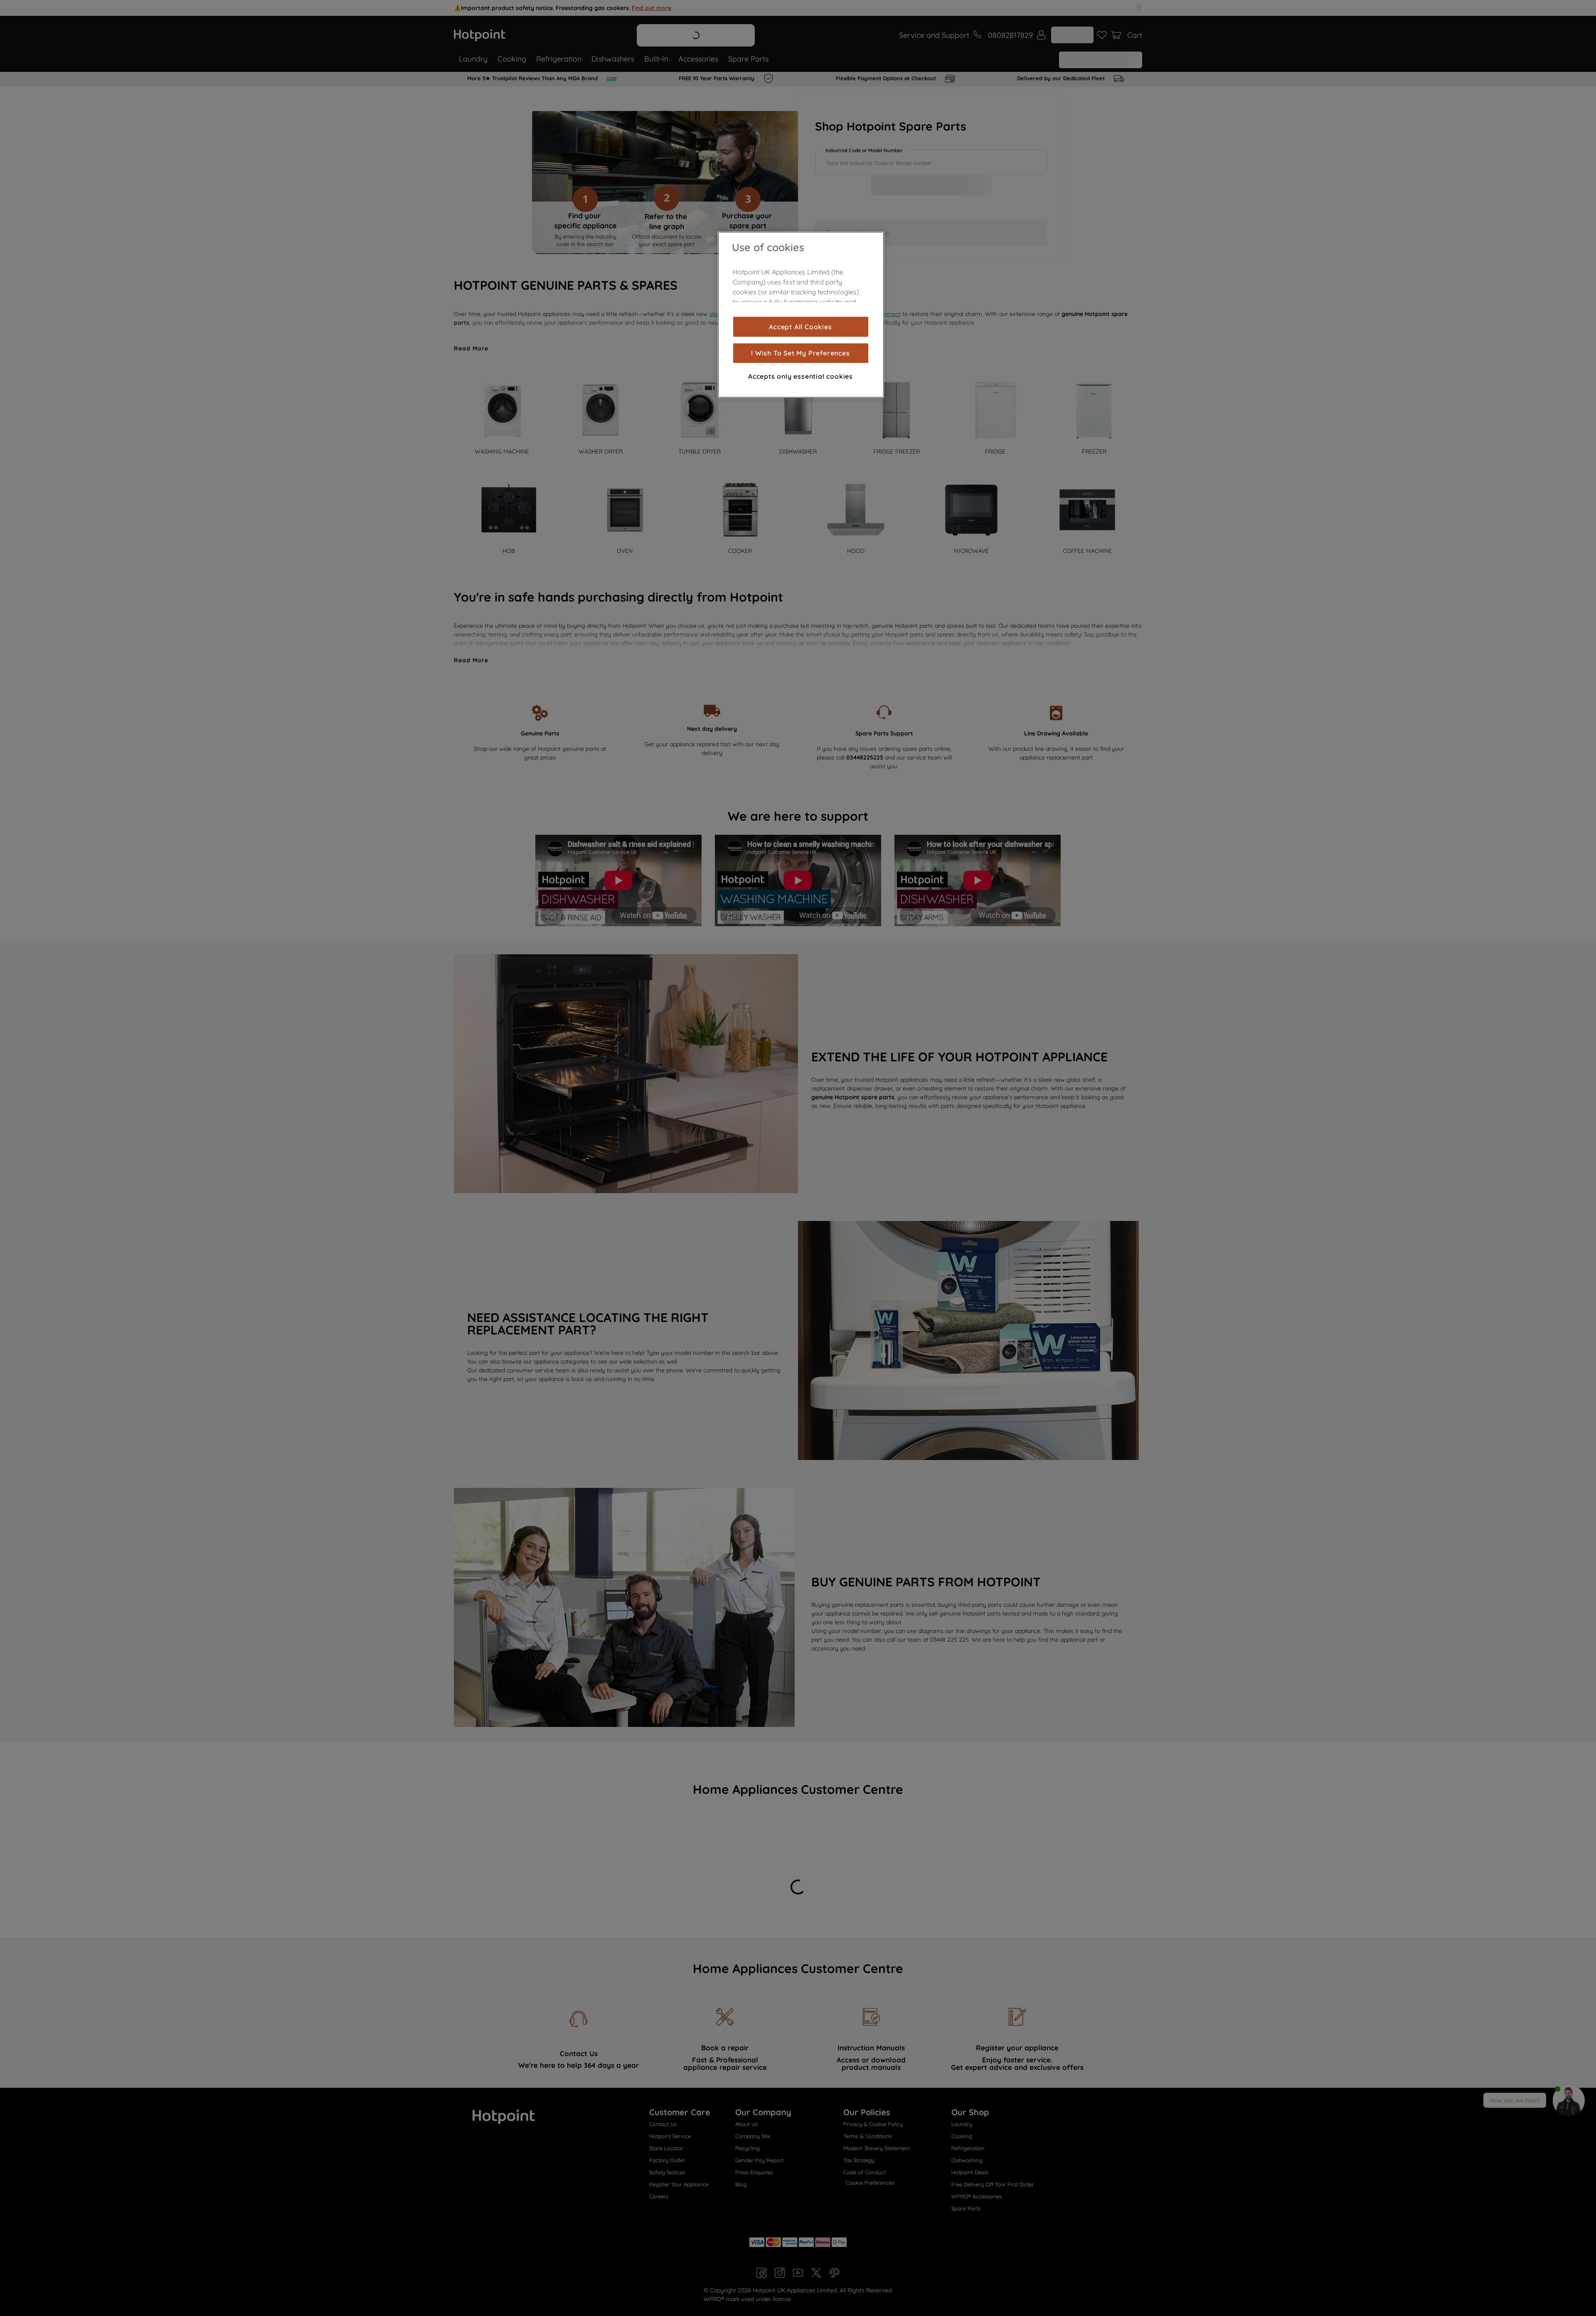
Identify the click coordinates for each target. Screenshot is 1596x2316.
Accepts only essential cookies (800, 376)
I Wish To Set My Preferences (800, 353)
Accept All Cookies (800, 327)
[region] (801, 315)
